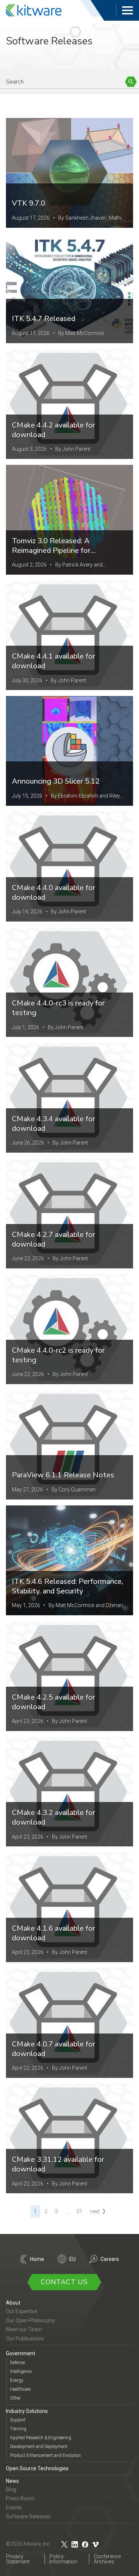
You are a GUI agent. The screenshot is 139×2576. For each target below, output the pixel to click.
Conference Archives (107, 2559)
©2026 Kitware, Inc (28, 2544)
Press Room (20, 2498)
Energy (17, 2380)
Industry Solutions (27, 2411)
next (95, 2211)
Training (18, 2429)
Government (21, 2353)
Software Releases (28, 2516)
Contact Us (64, 2282)
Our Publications (25, 2339)
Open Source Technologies (37, 2468)
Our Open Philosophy (30, 2320)
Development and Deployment (39, 2447)
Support (18, 2420)
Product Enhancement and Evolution (45, 2455)
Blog (11, 2489)
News (12, 2481)
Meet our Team (24, 2329)
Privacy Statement (18, 2559)
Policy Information (63, 2559)
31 (79, 2211)
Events (14, 2508)
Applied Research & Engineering (41, 2438)
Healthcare (20, 2389)
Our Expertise (22, 2311)
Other (15, 2398)
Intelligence (21, 2372)
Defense (17, 2363)
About (13, 2303)
